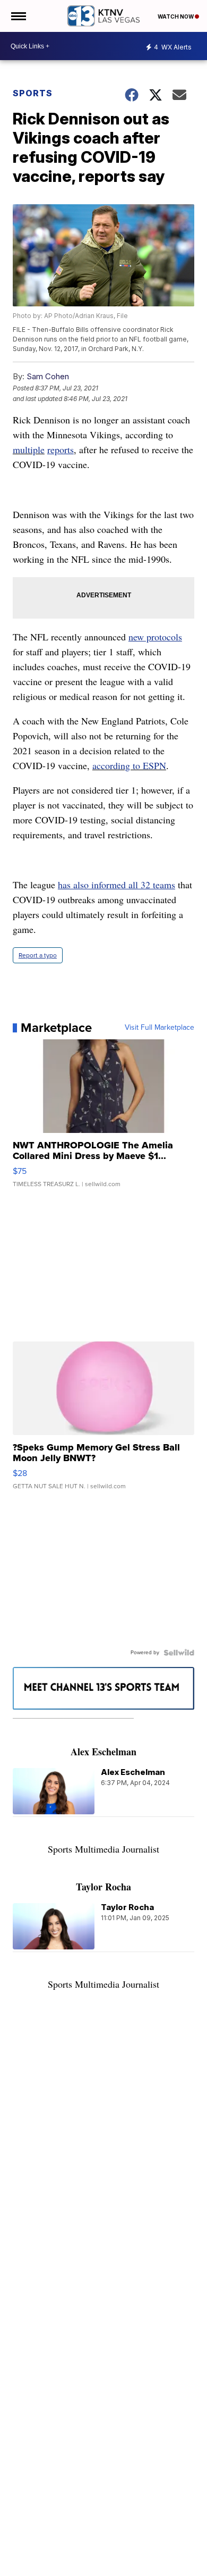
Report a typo (38, 955)
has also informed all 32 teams (117, 885)
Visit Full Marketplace (159, 1028)
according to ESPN (129, 765)
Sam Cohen (48, 376)
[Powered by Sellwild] (179, 1653)
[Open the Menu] (18, 16)
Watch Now (176, 16)
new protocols (155, 637)
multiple (29, 449)
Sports (33, 93)
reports (61, 449)
